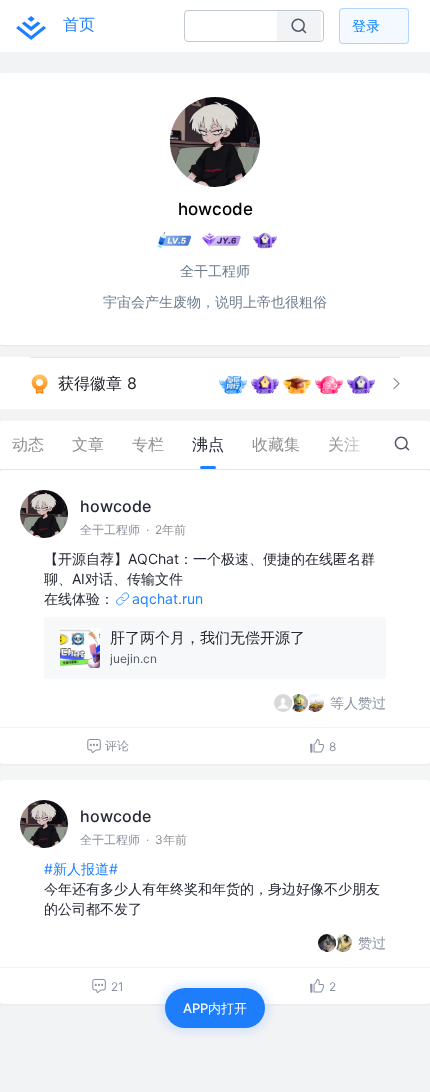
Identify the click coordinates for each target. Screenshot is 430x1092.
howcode (115, 506)
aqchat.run (167, 598)
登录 (366, 25)
